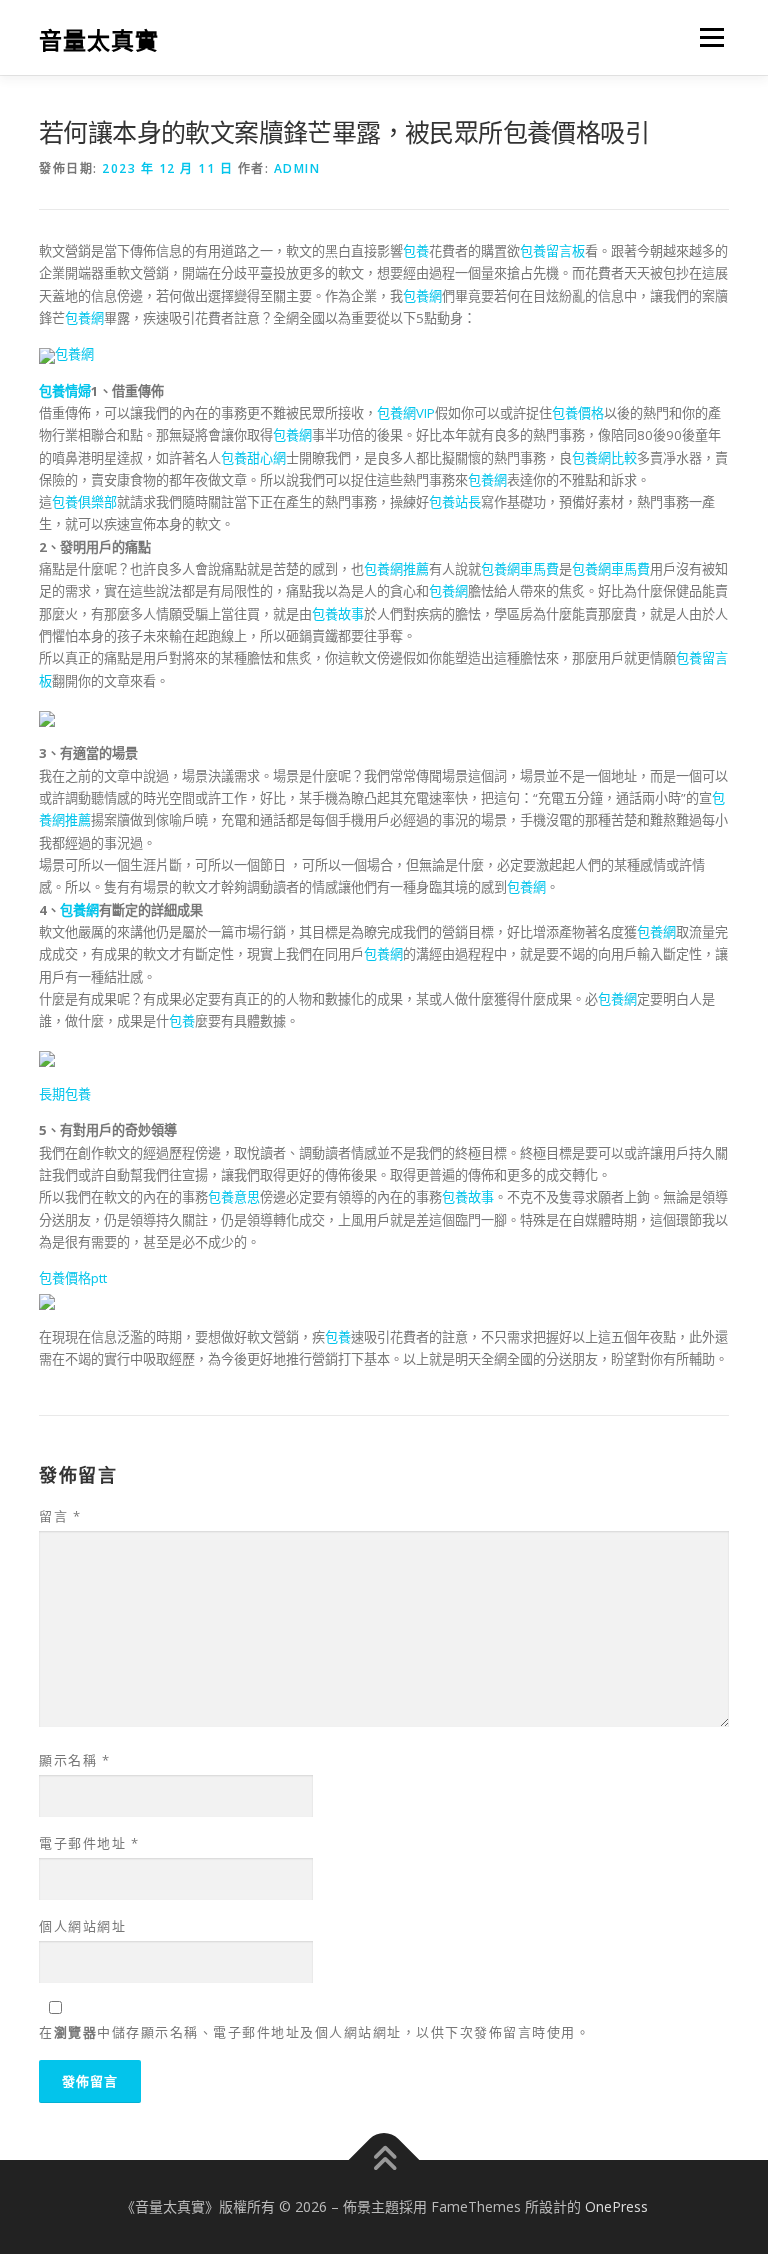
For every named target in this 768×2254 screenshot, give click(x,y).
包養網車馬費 (520, 569)
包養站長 (455, 502)
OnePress (616, 2206)
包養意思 (234, 1197)
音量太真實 (99, 39)
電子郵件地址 (89, 1843)
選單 (707, 37)
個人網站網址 (82, 1926)
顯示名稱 (74, 1760)
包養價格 (578, 413)
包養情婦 (65, 391)
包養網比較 (604, 458)
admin (297, 168)
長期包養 (65, 1094)
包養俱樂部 (84, 502)
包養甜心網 (253, 458)
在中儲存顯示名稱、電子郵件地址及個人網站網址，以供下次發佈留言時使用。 (314, 2032)
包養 (416, 251)
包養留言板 (552, 251)
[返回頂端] (384, 2159)
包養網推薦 (396, 569)
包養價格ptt (73, 1278)
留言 (60, 1516)
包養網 (422, 296)
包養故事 (338, 614)
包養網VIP (406, 413)
